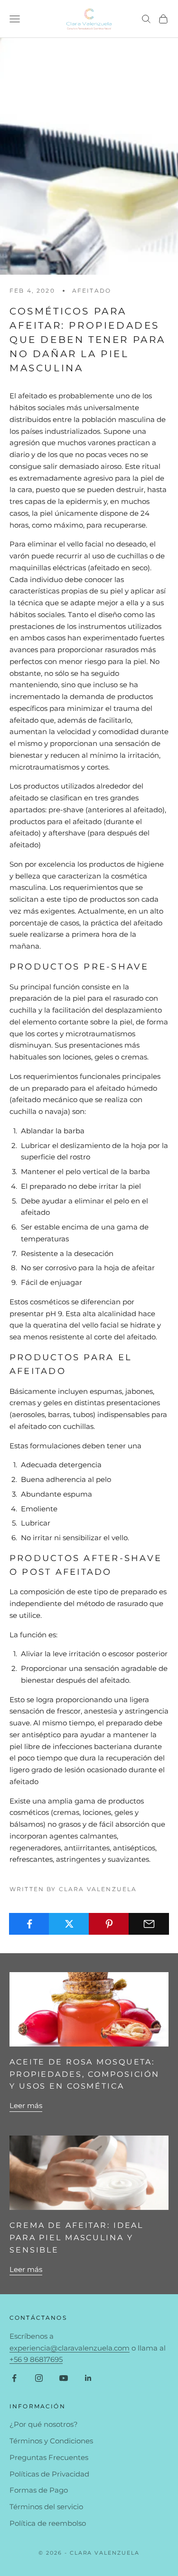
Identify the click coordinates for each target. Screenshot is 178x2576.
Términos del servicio (46, 2507)
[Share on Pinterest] (109, 1924)
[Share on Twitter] (69, 1924)
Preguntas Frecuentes (49, 2457)
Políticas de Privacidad (49, 2474)
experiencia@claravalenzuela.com (70, 2348)
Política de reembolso (48, 2523)
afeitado (92, 291)
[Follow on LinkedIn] (88, 2378)
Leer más (26, 2105)
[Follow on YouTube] (64, 2378)
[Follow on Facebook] (14, 2378)
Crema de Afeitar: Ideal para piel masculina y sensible (76, 2238)
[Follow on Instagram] (39, 2378)
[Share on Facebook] (29, 1924)
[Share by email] (149, 1924)
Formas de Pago (39, 2490)
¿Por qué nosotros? (44, 2424)
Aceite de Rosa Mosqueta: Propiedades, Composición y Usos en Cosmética (84, 2074)
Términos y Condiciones (51, 2441)
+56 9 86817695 (36, 2359)
